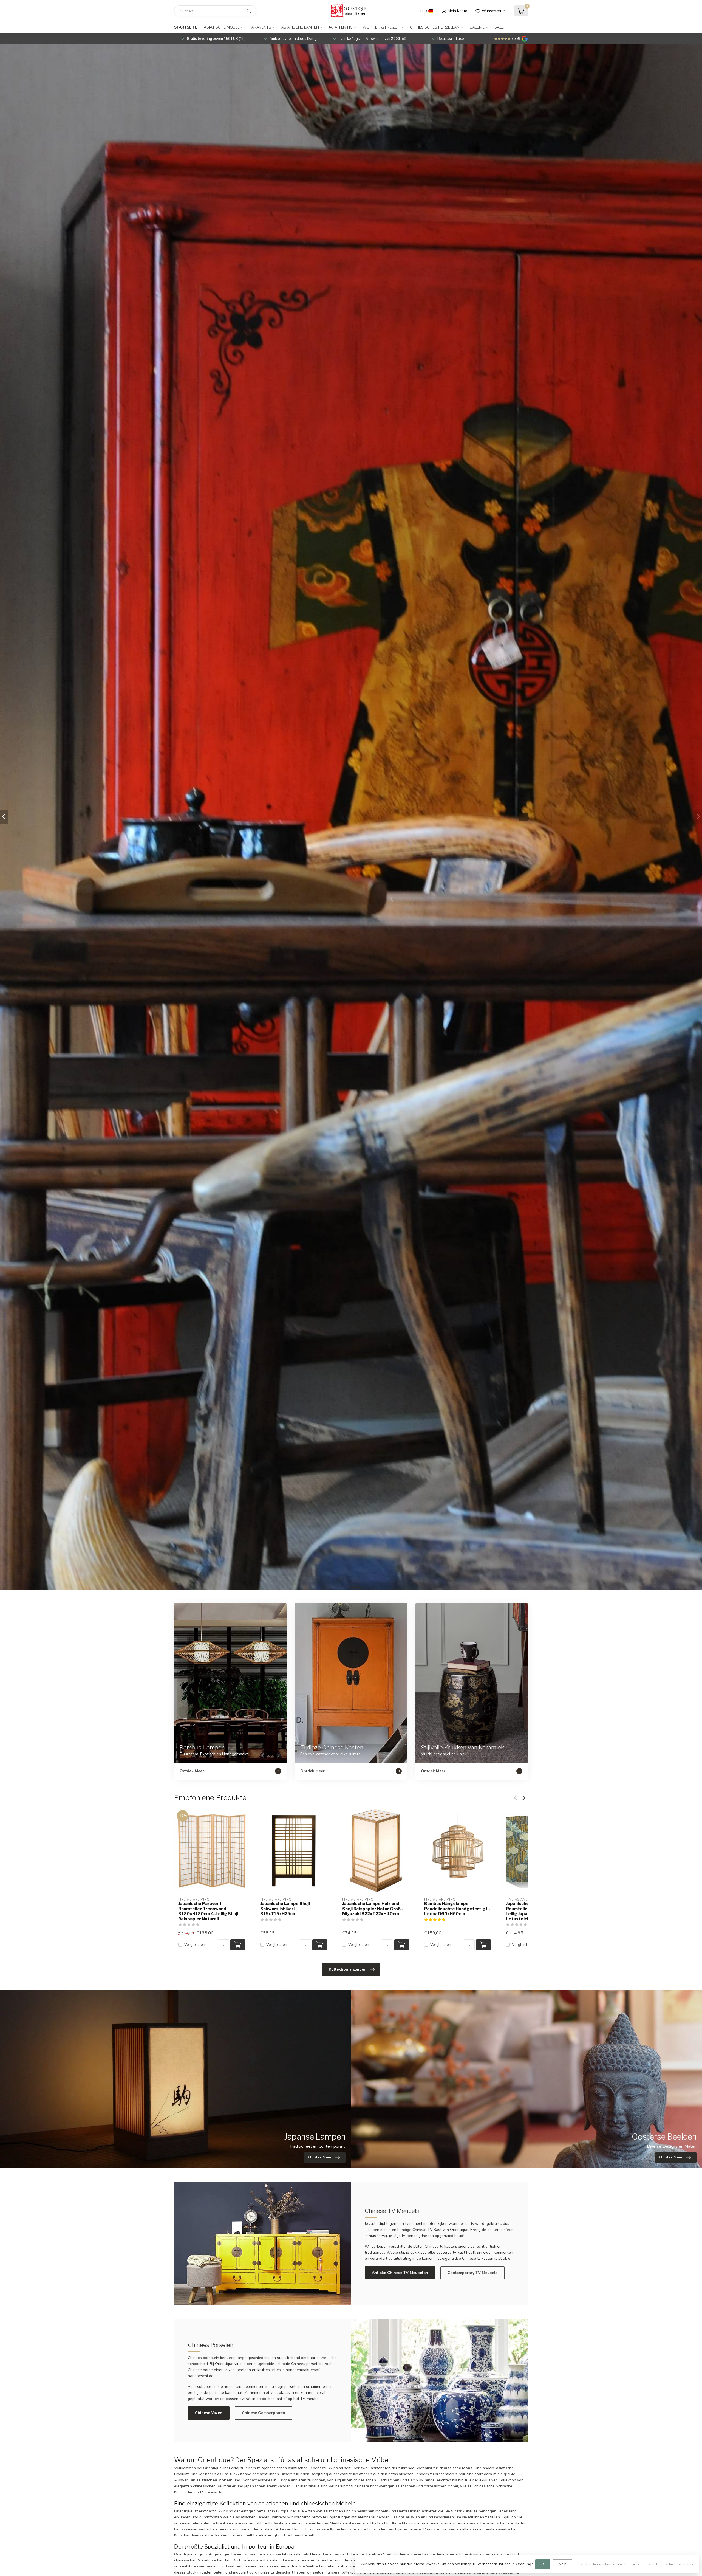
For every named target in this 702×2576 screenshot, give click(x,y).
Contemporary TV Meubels (472, 2273)
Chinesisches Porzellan (435, 27)
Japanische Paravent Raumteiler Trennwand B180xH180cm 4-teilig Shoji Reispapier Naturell (208, 1911)
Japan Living (341, 27)
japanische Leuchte (503, 2523)
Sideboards (212, 2492)
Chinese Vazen (209, 2413)
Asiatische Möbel (222, 27)
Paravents (260, 27)
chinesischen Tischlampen (376, 2480)
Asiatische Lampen (300, 27)
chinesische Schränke (493, 2486)
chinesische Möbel (457, 2468)
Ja (543, 2564)
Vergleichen (195, 1945)
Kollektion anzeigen (348, 1969)
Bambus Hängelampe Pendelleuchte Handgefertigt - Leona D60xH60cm (457, 1909)
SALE (499, 27)
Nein (563, 2564)
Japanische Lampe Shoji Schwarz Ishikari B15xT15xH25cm (285, 1909)
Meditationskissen (346, 2523)
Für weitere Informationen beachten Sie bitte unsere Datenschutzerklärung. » (634, 2564)
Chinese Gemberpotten (264, 2413)
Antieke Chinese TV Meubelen (400, 2273)
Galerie (477, 27)
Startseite (186, 27)
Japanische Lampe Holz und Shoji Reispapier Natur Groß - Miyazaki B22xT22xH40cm (373, 1909)
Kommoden (184, 2492)
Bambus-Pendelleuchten (430, 2480)
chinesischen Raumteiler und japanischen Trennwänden (242, 2486)
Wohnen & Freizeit (381, 27)
